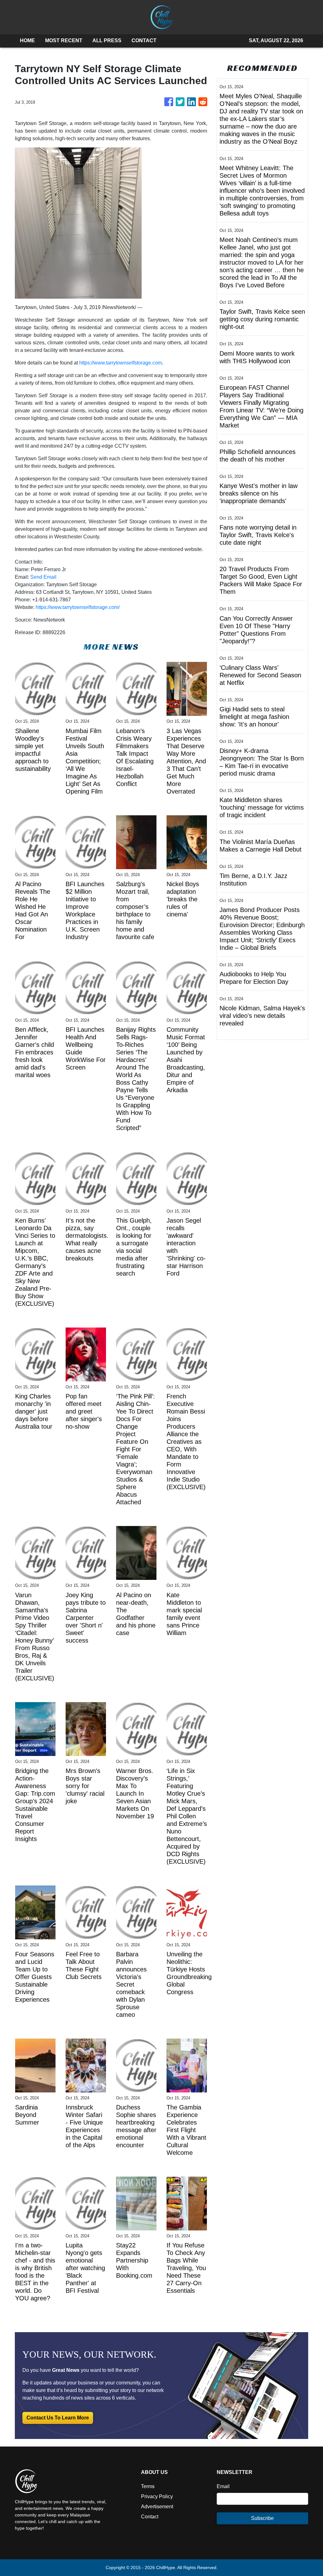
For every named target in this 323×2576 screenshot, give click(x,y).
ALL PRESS (107, 40)
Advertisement (157, 2507)
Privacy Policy (157, 2496)
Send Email (43, 577)
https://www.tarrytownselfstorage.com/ (78, 607)
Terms (148, 2486)
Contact (150, 2517)
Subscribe (262, 2518)
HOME (27, 40)
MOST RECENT (64, 40)
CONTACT (144, 40)
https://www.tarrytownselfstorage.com (120, 363)
